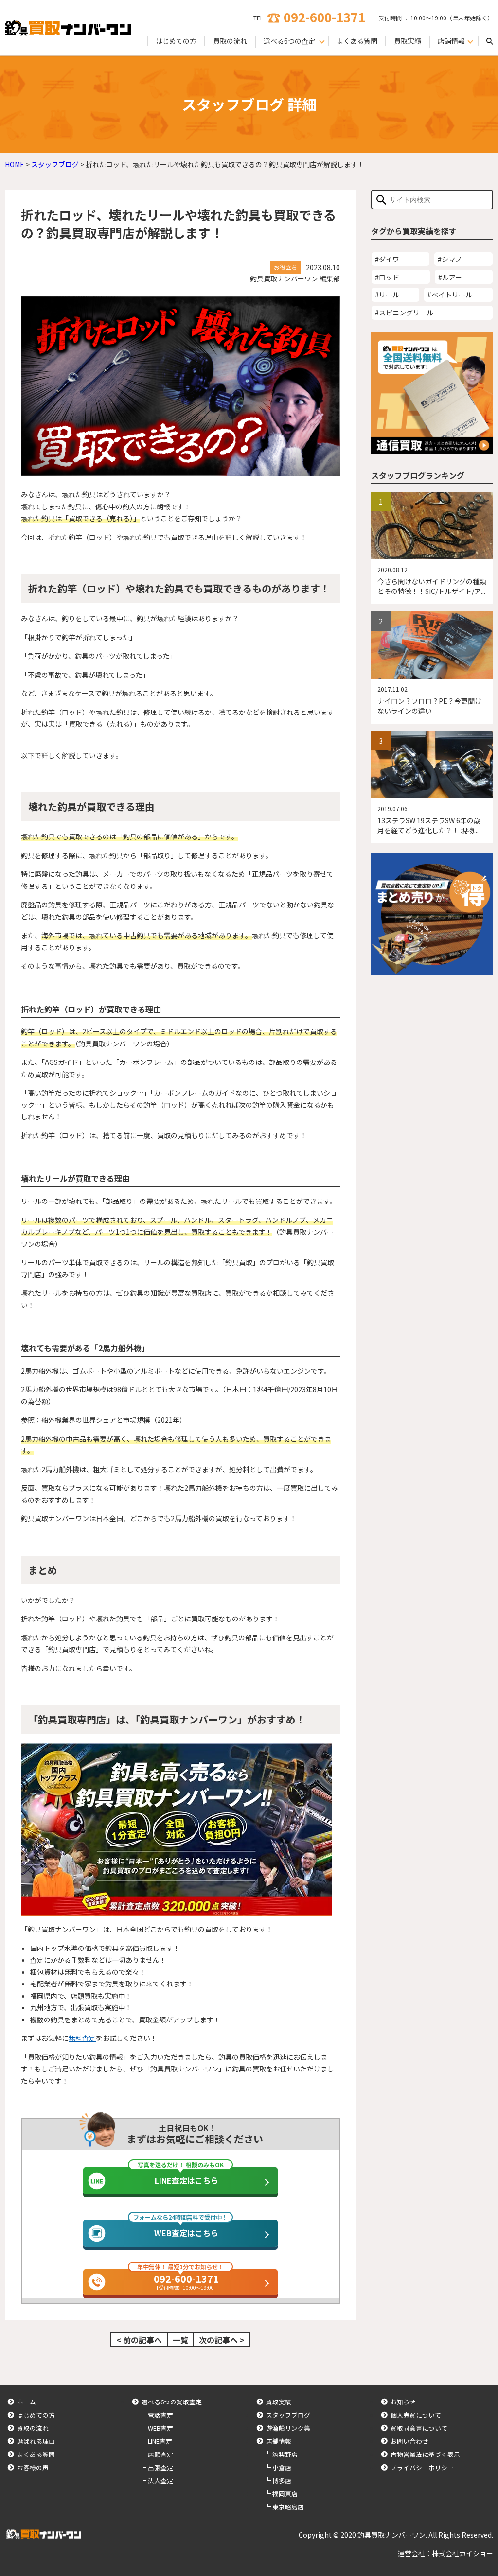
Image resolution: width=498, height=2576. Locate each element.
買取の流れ (230, 41)
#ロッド (387, 277)
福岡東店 (285, 2494)
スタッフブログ (288, 2415)
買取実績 (408, 41)
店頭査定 (160, 2454)
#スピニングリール (404, 313)
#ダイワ (387, 259)
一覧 (180, 2340)
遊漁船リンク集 (288, 2428)
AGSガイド (62, 1062)
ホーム (27, 2402)
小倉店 (282, 2467)
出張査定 (160, 2467)
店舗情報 (279, 2441)
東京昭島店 (288, 2507)
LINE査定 (160, 2441)
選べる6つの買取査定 (172, 2402)
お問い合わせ (409, 2441)
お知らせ (403, 2402)
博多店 (282, 2480)
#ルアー (450, 277)
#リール (387, 295)
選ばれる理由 (36, 2441)
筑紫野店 (285, 2454)
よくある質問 (357, 41)
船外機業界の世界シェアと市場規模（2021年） (114, 1420)
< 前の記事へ (139, 2340)
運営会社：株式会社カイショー (445, 2553)
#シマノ (450, 259)
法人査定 (160, 2480)
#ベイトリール (450, 295)
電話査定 (160, 2415)
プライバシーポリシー (422, 2467)
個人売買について (416, 2415)
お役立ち (285, 267)
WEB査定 (160, 2428)
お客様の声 (33, 2467)
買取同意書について (419, 2428)
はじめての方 (176, 41)
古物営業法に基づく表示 (425, 2454)
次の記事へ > (222, 2340)
